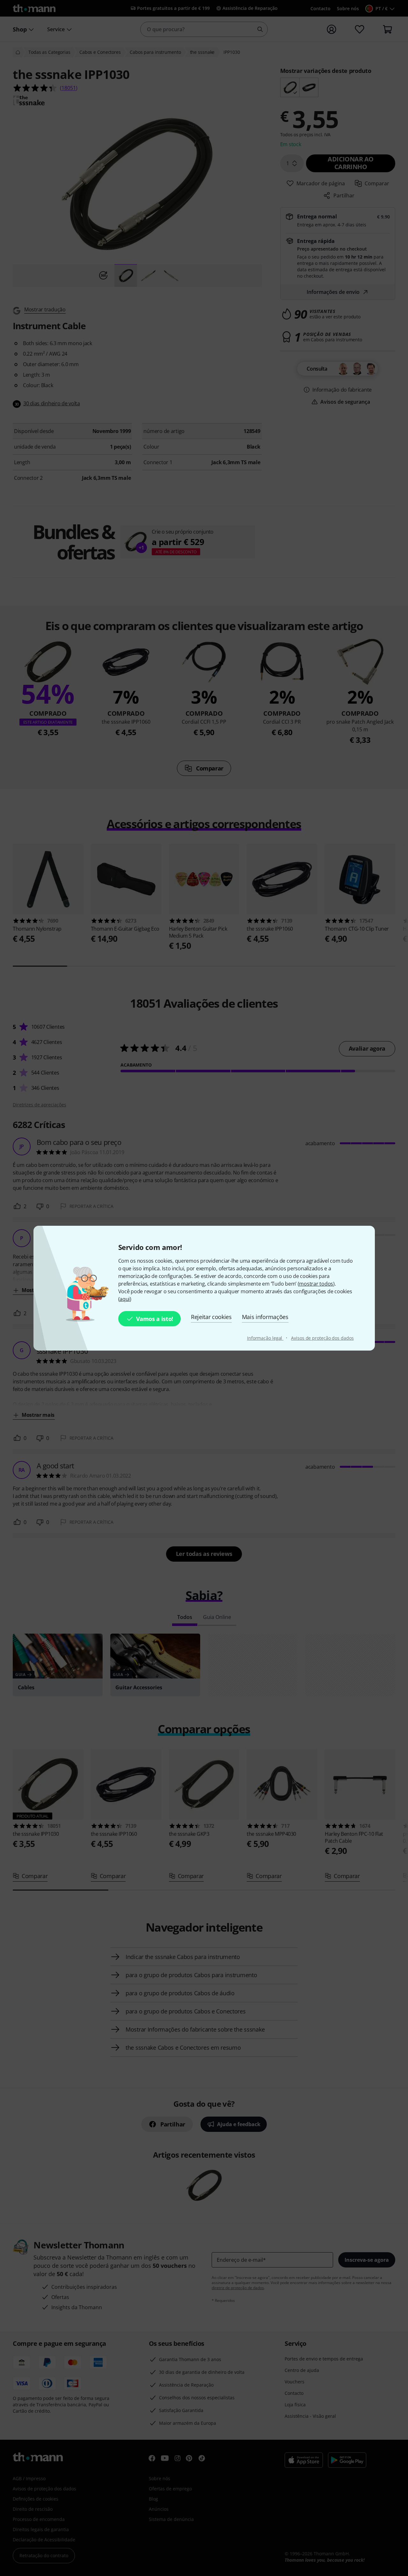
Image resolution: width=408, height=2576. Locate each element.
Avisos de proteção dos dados (322, 1338)
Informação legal (265, 1338)
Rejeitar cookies (211, 1317)
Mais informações (265, 1317)
